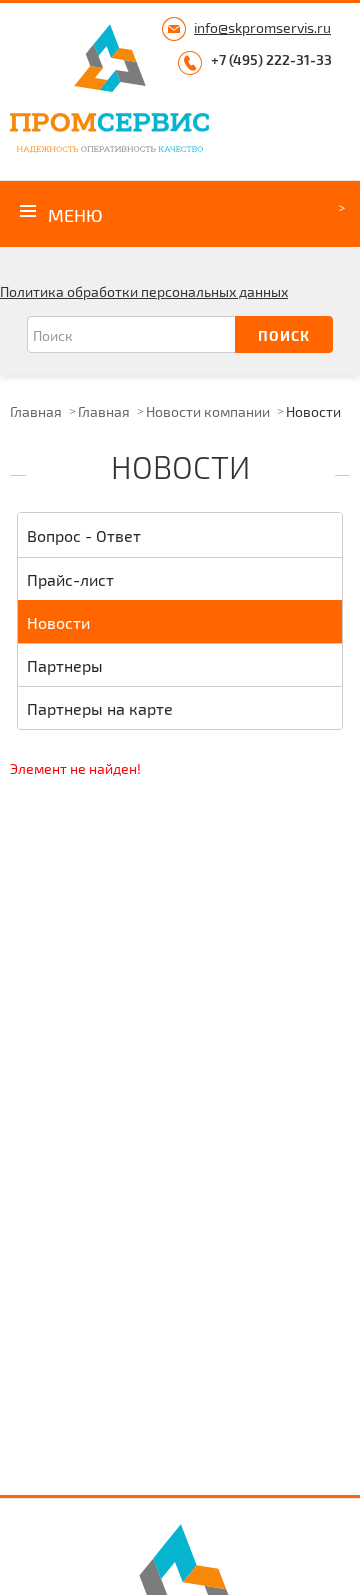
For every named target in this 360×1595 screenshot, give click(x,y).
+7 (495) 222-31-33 (271, 59)
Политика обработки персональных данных (144, 291)
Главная (36, 411)
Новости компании (208, 411)
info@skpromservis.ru (262, 27)
